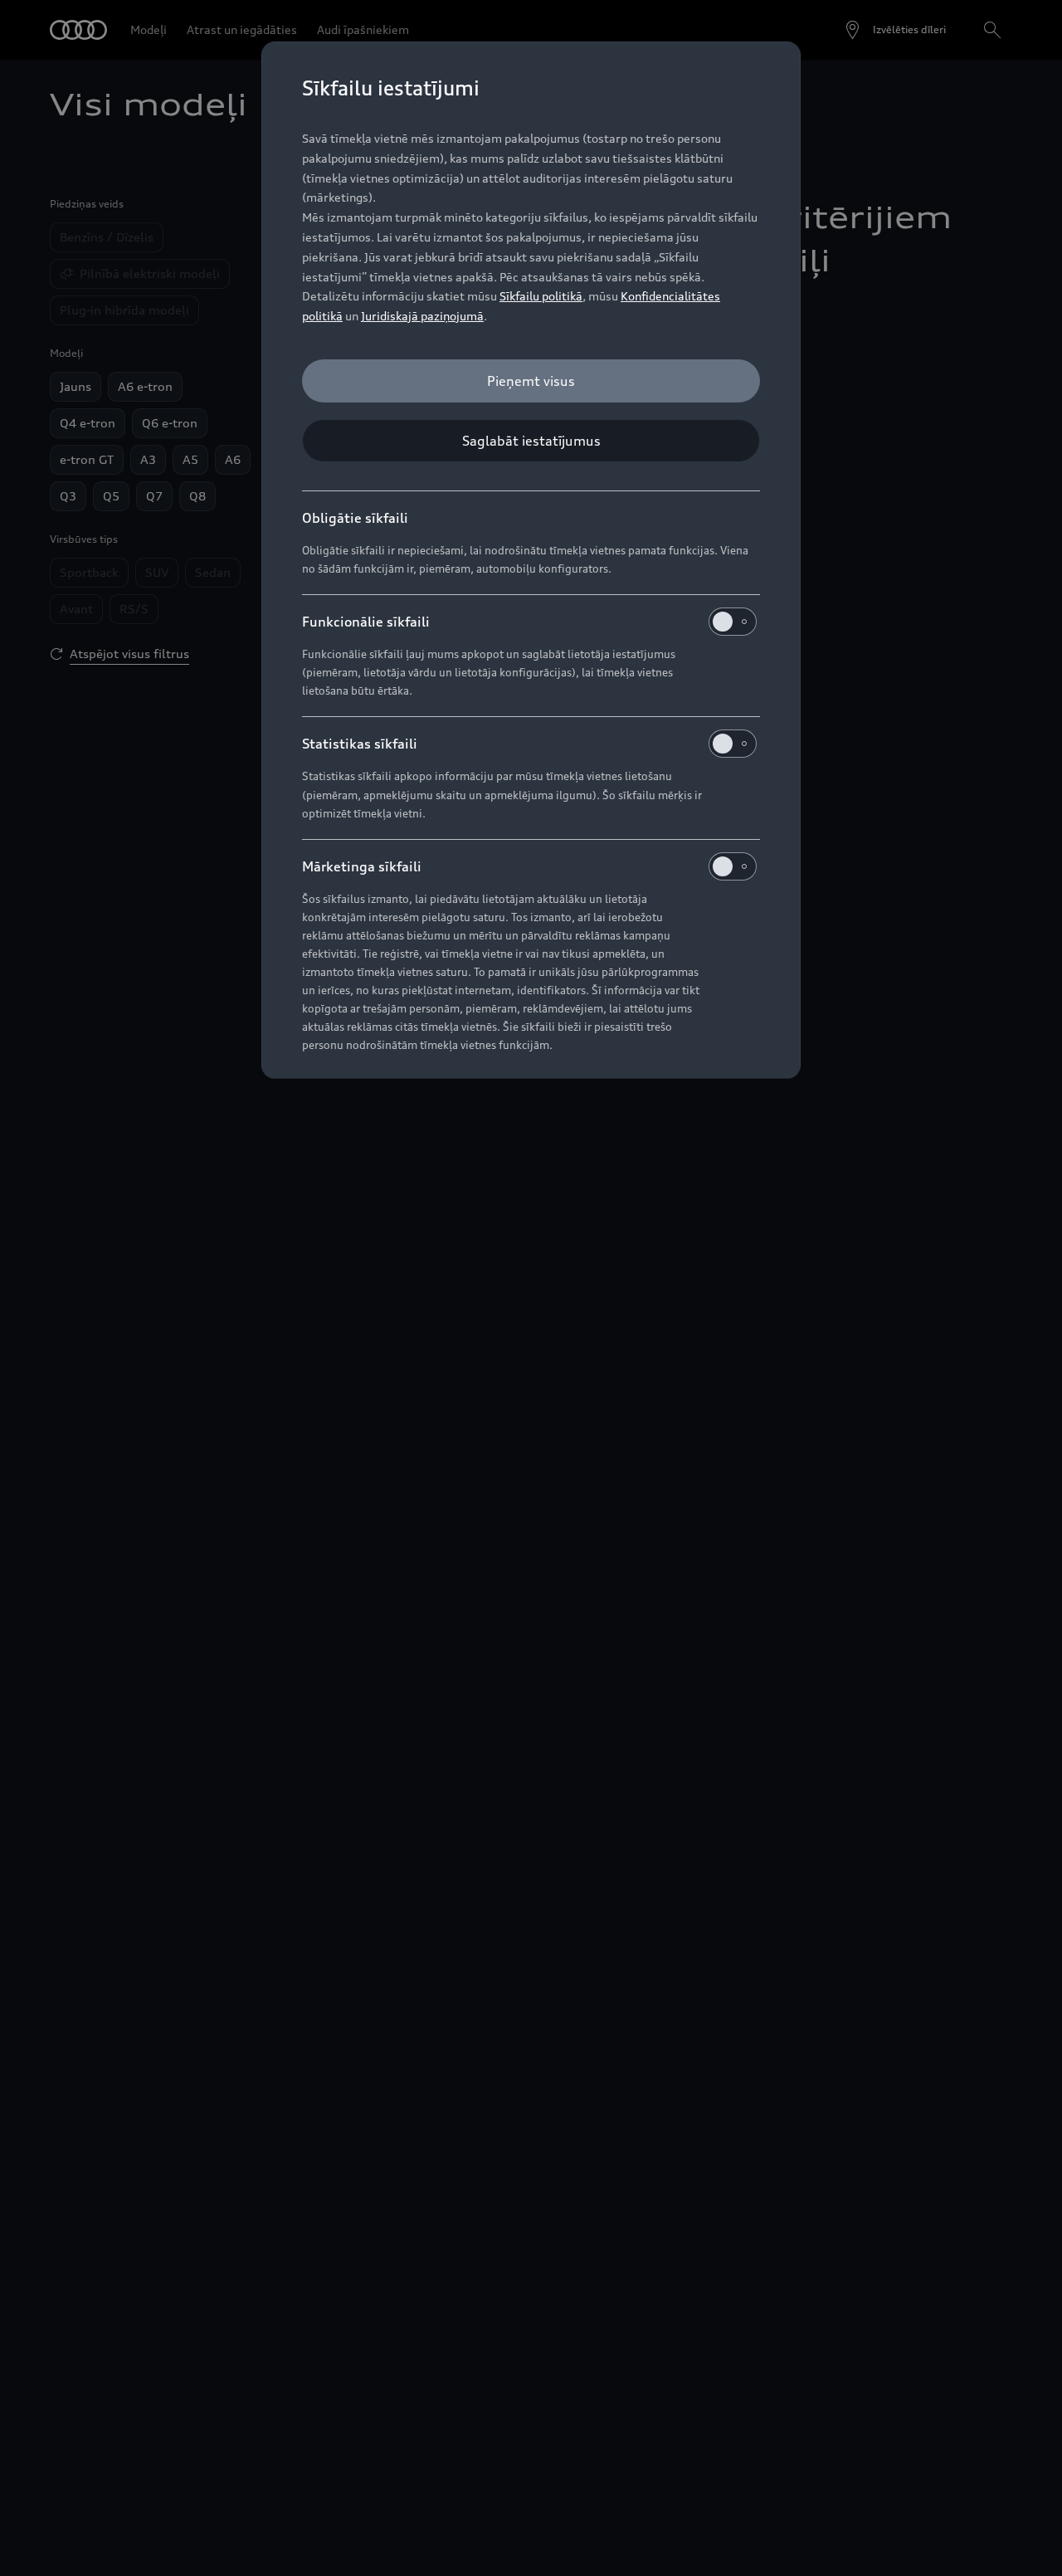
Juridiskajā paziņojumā (422, 316)
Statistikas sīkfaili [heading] (360, 744)
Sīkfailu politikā (541, 296)
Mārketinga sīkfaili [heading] (362, 866)
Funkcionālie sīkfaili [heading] (366, 622)
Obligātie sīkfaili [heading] (355, 518)
